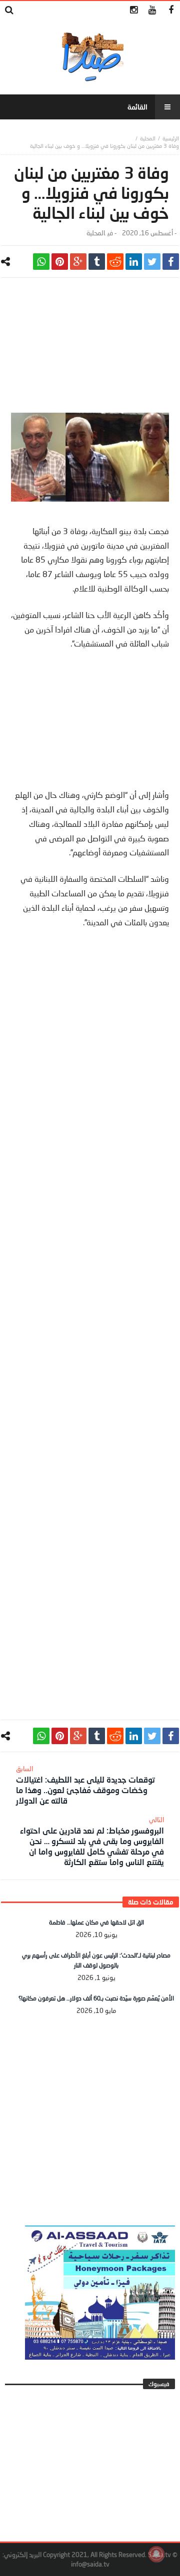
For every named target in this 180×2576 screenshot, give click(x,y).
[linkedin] (134, 262)
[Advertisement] (90, 350)
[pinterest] (60, 262)
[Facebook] (171, 10)
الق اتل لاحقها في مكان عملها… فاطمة (96, 1922)
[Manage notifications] (156, 2554)
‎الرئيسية (171, 138)
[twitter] (152, 262)
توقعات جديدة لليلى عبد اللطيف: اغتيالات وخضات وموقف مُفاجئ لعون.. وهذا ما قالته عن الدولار (85, 1785)
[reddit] (115, 262)
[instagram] (134, 10)
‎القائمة (137, 107)
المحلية (148, 138)
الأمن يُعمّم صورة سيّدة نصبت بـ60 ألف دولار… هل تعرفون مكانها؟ (96, 1998)
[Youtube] (152, 10)
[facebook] (171, 262)
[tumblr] (97, 262)
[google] (78, 262)
